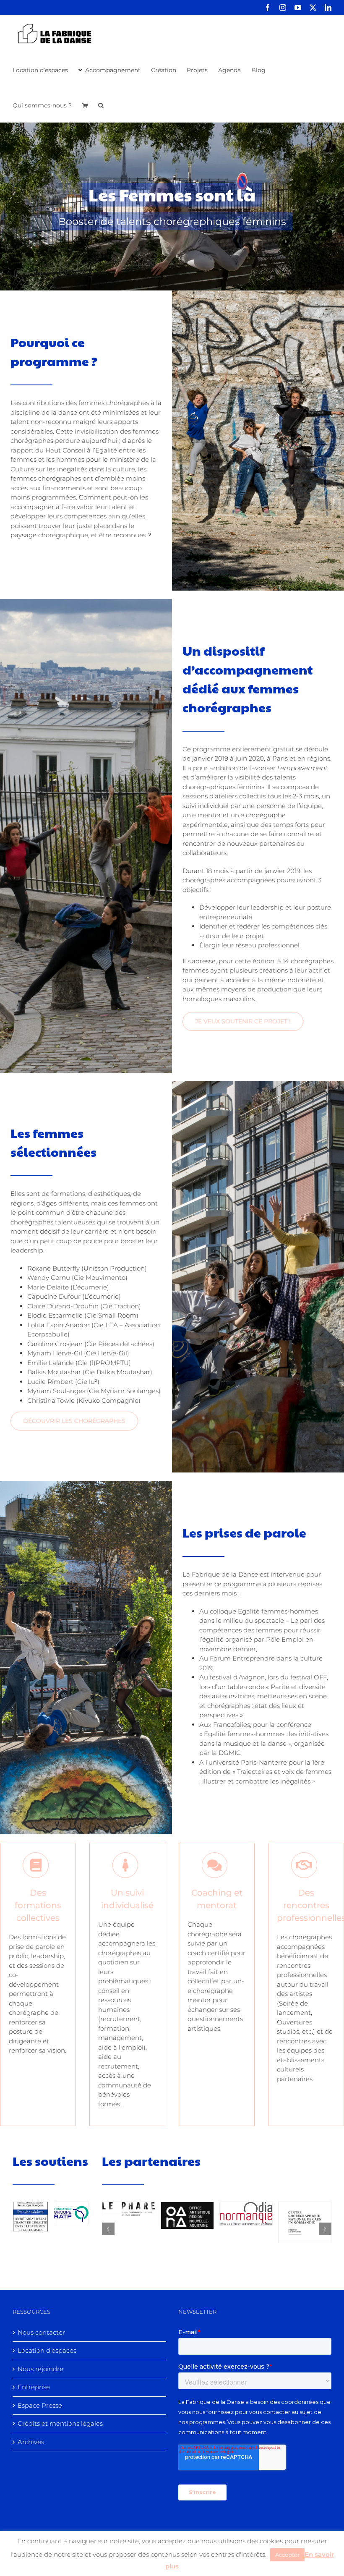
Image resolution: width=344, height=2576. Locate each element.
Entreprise (34, 2387)
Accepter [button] (287, 2555)
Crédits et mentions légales (60, 2423)
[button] (101, 105)
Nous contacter (41, 2332)
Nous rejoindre (40, 2369)
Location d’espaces (47, 2350)
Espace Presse (40, 2405)
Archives (31, 2442)
